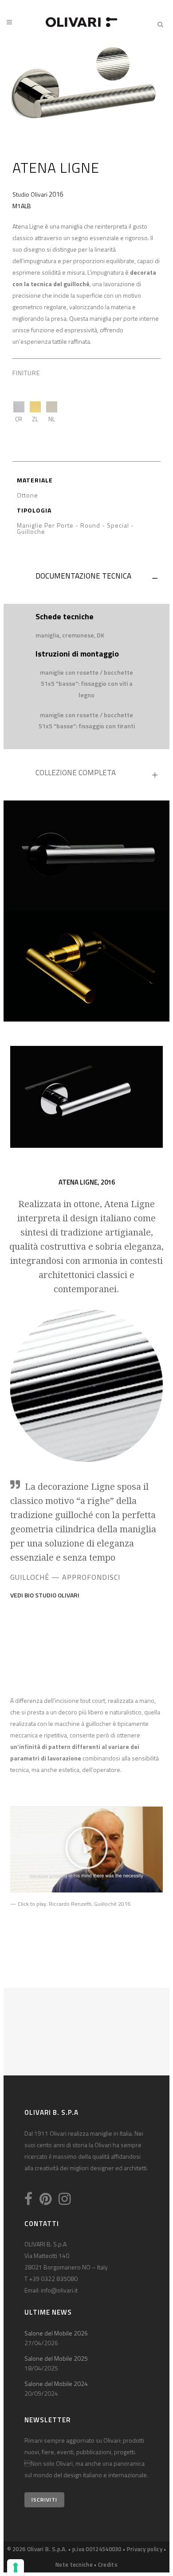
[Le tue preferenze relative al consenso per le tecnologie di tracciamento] (16, 2568)
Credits (108, 2564)
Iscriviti (44, 2500)
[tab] (86, 578)
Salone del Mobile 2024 (56, 2384)
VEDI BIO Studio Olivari (45, 1595)
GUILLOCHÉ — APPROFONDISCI (65, 1577)
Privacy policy (145, 2549)
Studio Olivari (30, 194)
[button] (86, 1849)
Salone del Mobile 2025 (56, 2358)
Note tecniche (74, 2564)
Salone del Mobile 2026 (56, 2333)
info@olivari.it (59, 2290)
